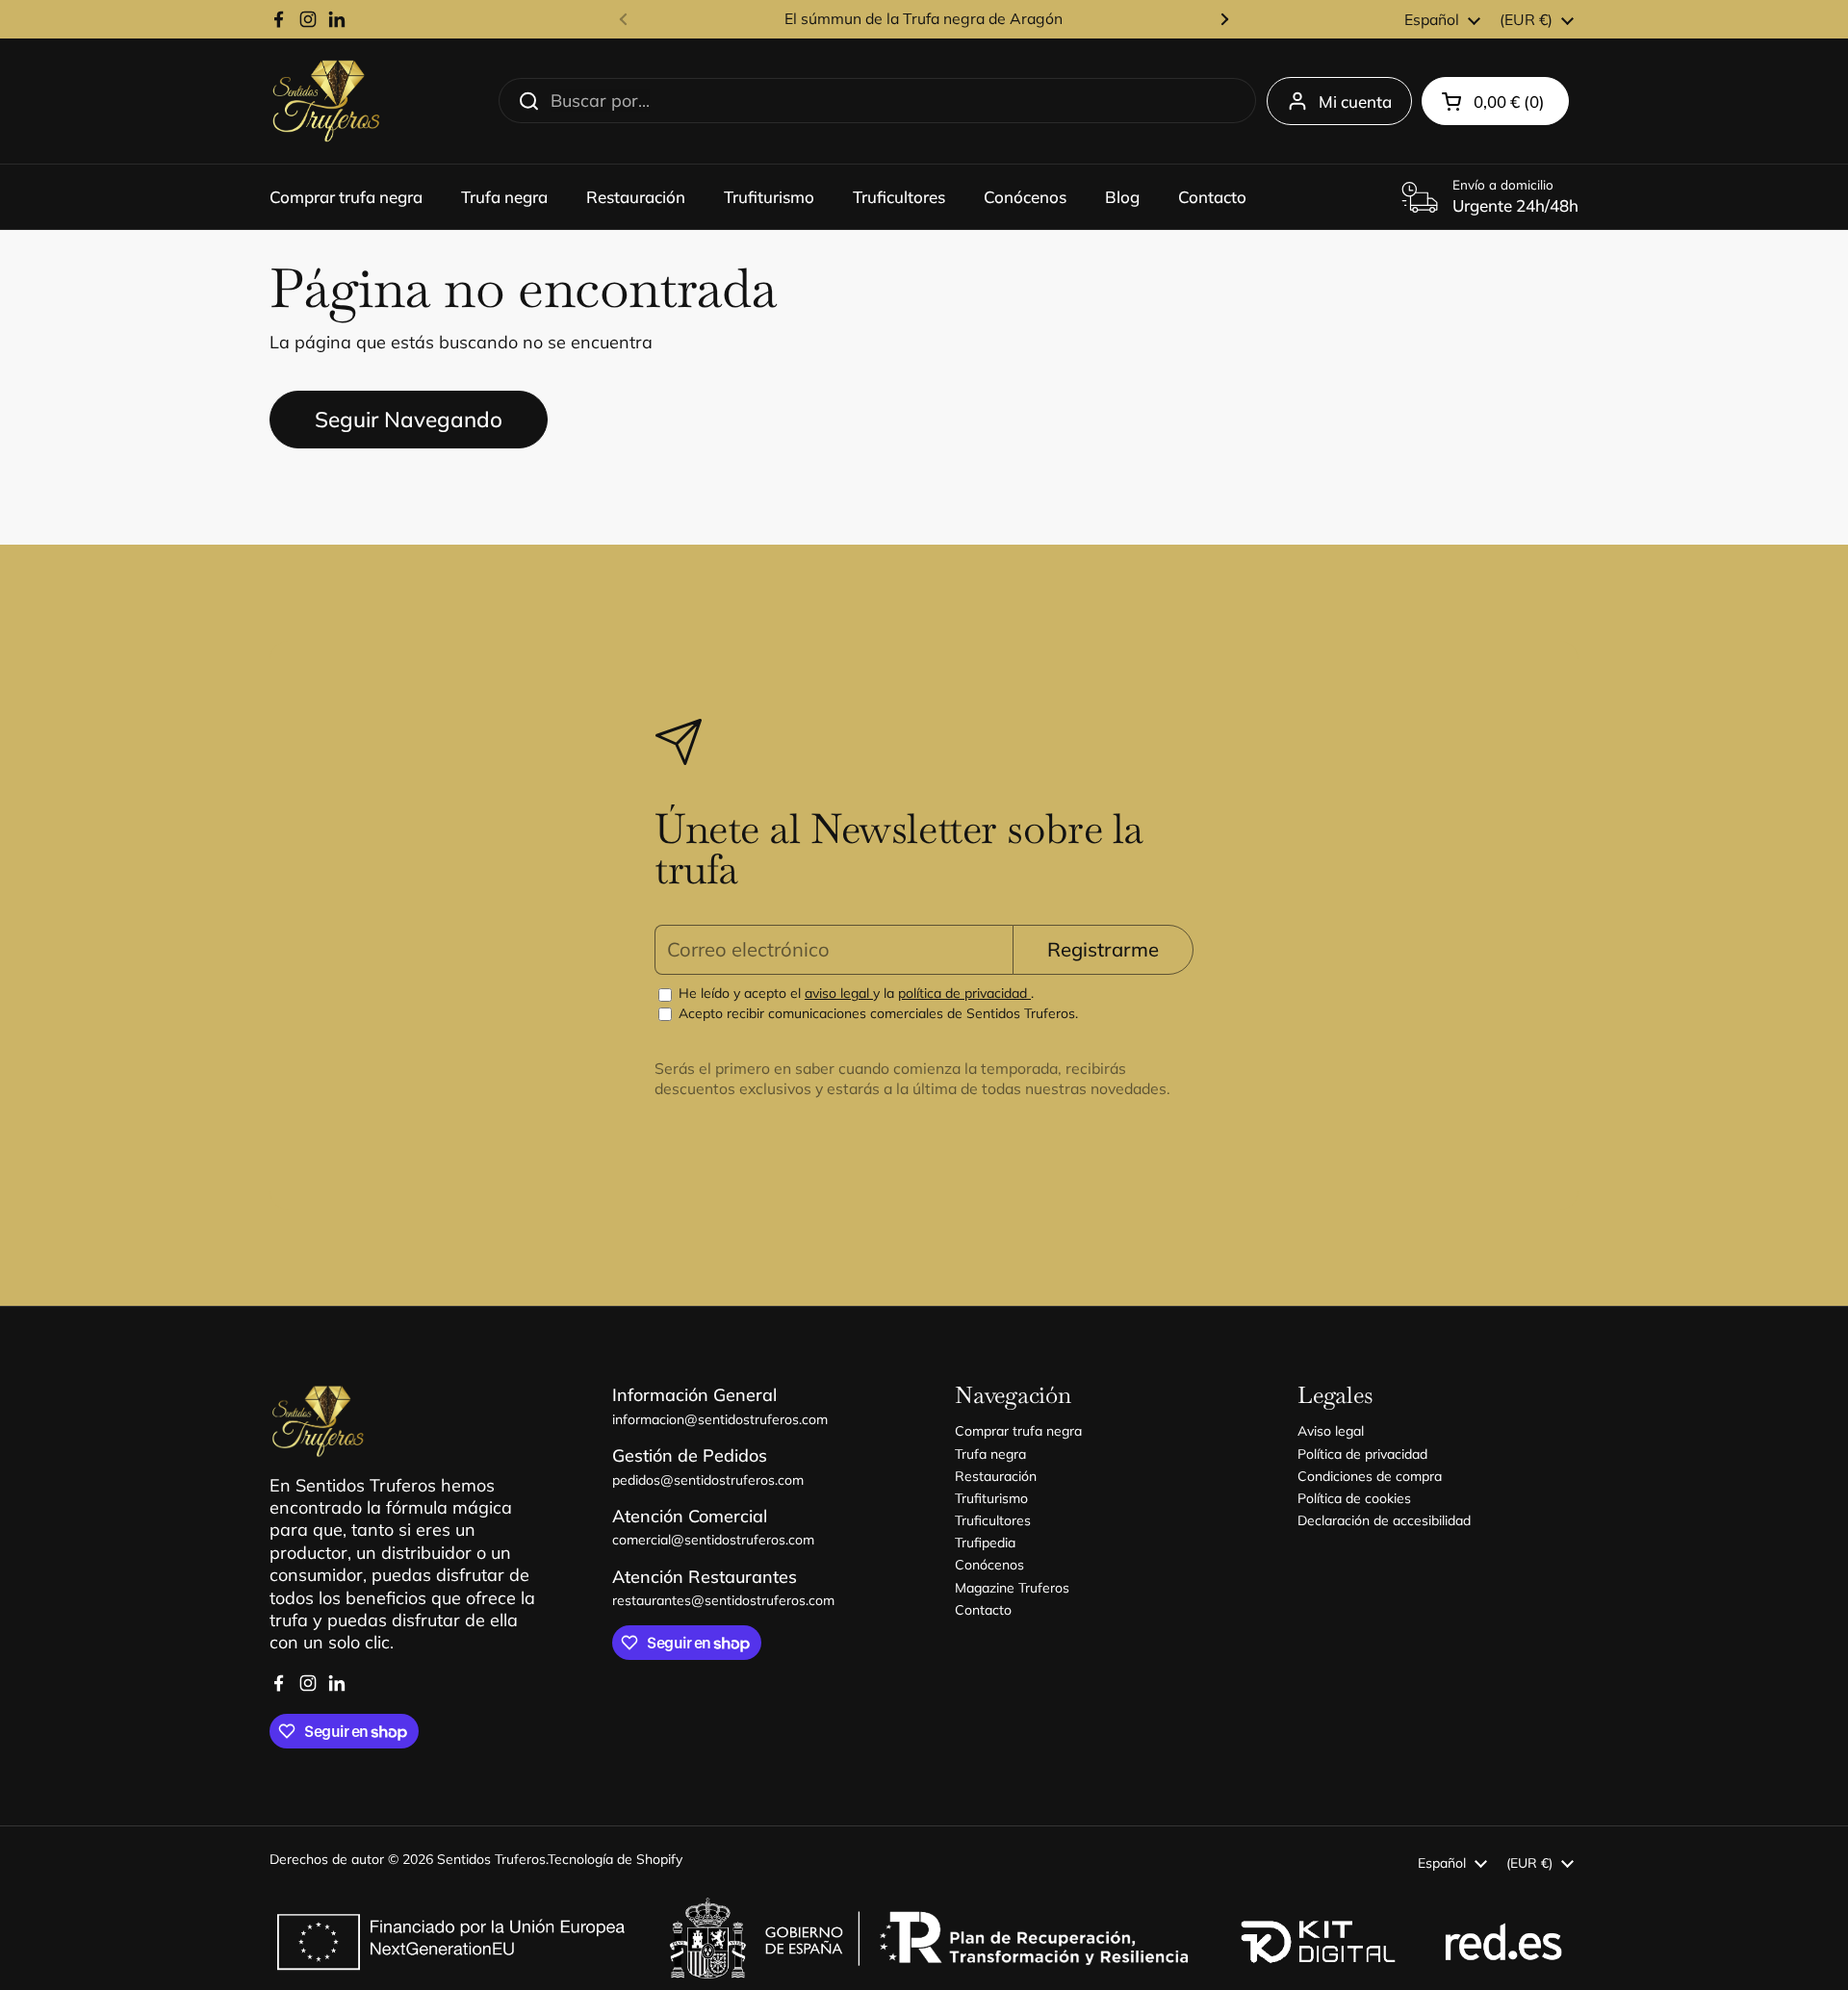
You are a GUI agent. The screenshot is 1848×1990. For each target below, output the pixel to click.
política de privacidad (964, 993)
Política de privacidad (1362, 1454)
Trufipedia (985, 1543)
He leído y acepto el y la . (854, 993)
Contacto (983, 1610)
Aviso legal (1331, 1431)
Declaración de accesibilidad (1384, 1520)
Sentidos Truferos (491, 1859)
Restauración (996, 1476)
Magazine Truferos (1012, 1588)
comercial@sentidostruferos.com (713, 1540)
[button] (1495, 101)
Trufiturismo (991, 1498)
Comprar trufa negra (1018, 1431)
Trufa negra (990, 1454)
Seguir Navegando (409, 419)
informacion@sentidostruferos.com (720, 1419)
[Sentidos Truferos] (326, 101)
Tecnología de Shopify (615, 1859)
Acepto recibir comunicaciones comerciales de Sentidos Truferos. (876, 1013)
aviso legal (839, 993)
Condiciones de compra (1370, 1476)
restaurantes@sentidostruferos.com (723, 1600)
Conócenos (989, 1565)
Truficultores (993, 1520)
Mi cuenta (1355, 102)
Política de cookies (1354, 1498)
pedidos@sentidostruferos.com (708, 1480)
